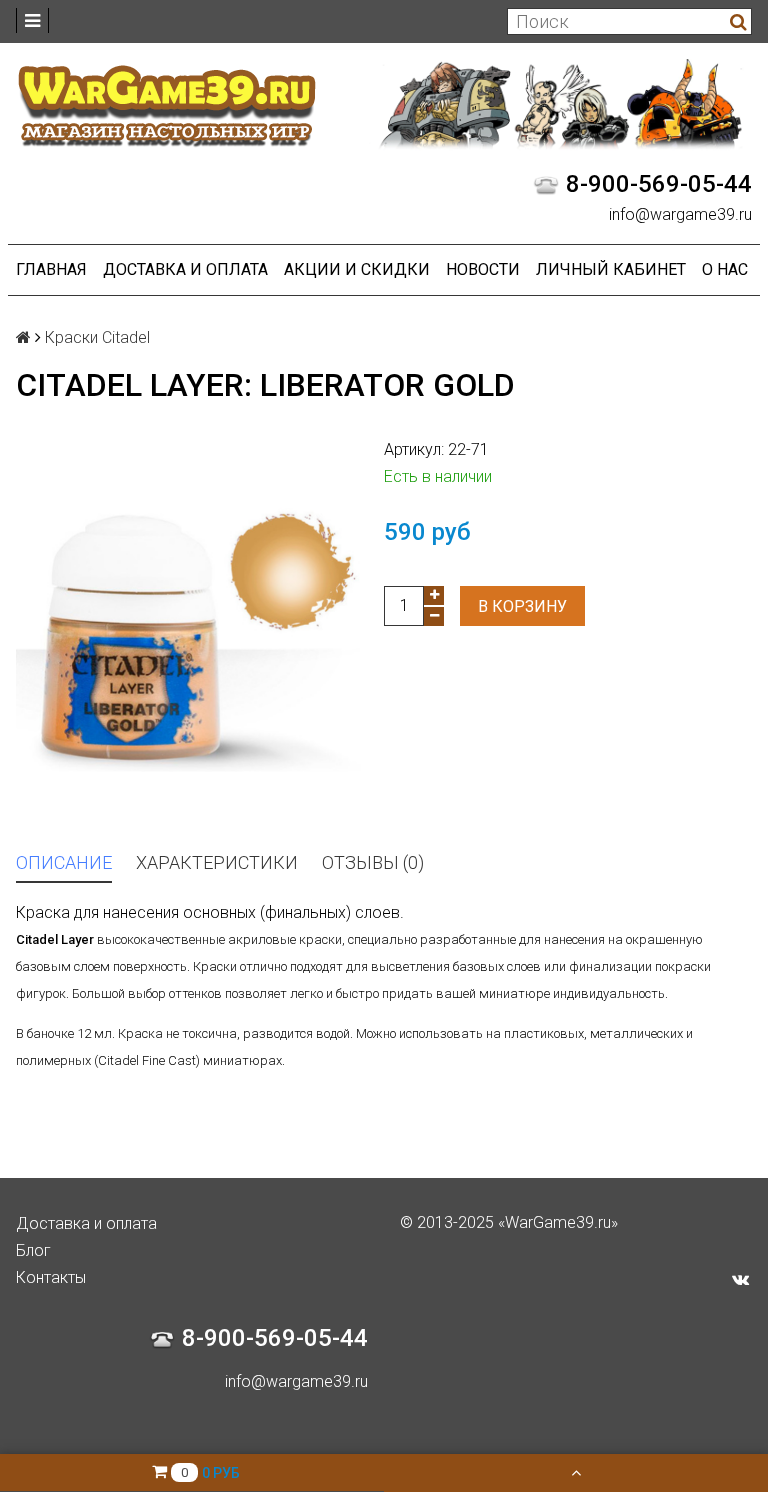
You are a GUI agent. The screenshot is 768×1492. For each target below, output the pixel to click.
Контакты (51, 1277)
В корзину (522, 606)
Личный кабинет (611, 269)
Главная (51, 269)
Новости (483, 269)
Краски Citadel (97, 337)
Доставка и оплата (185, 269)
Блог (33, 1250)
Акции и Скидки (357, 269)
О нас (725, 269)
